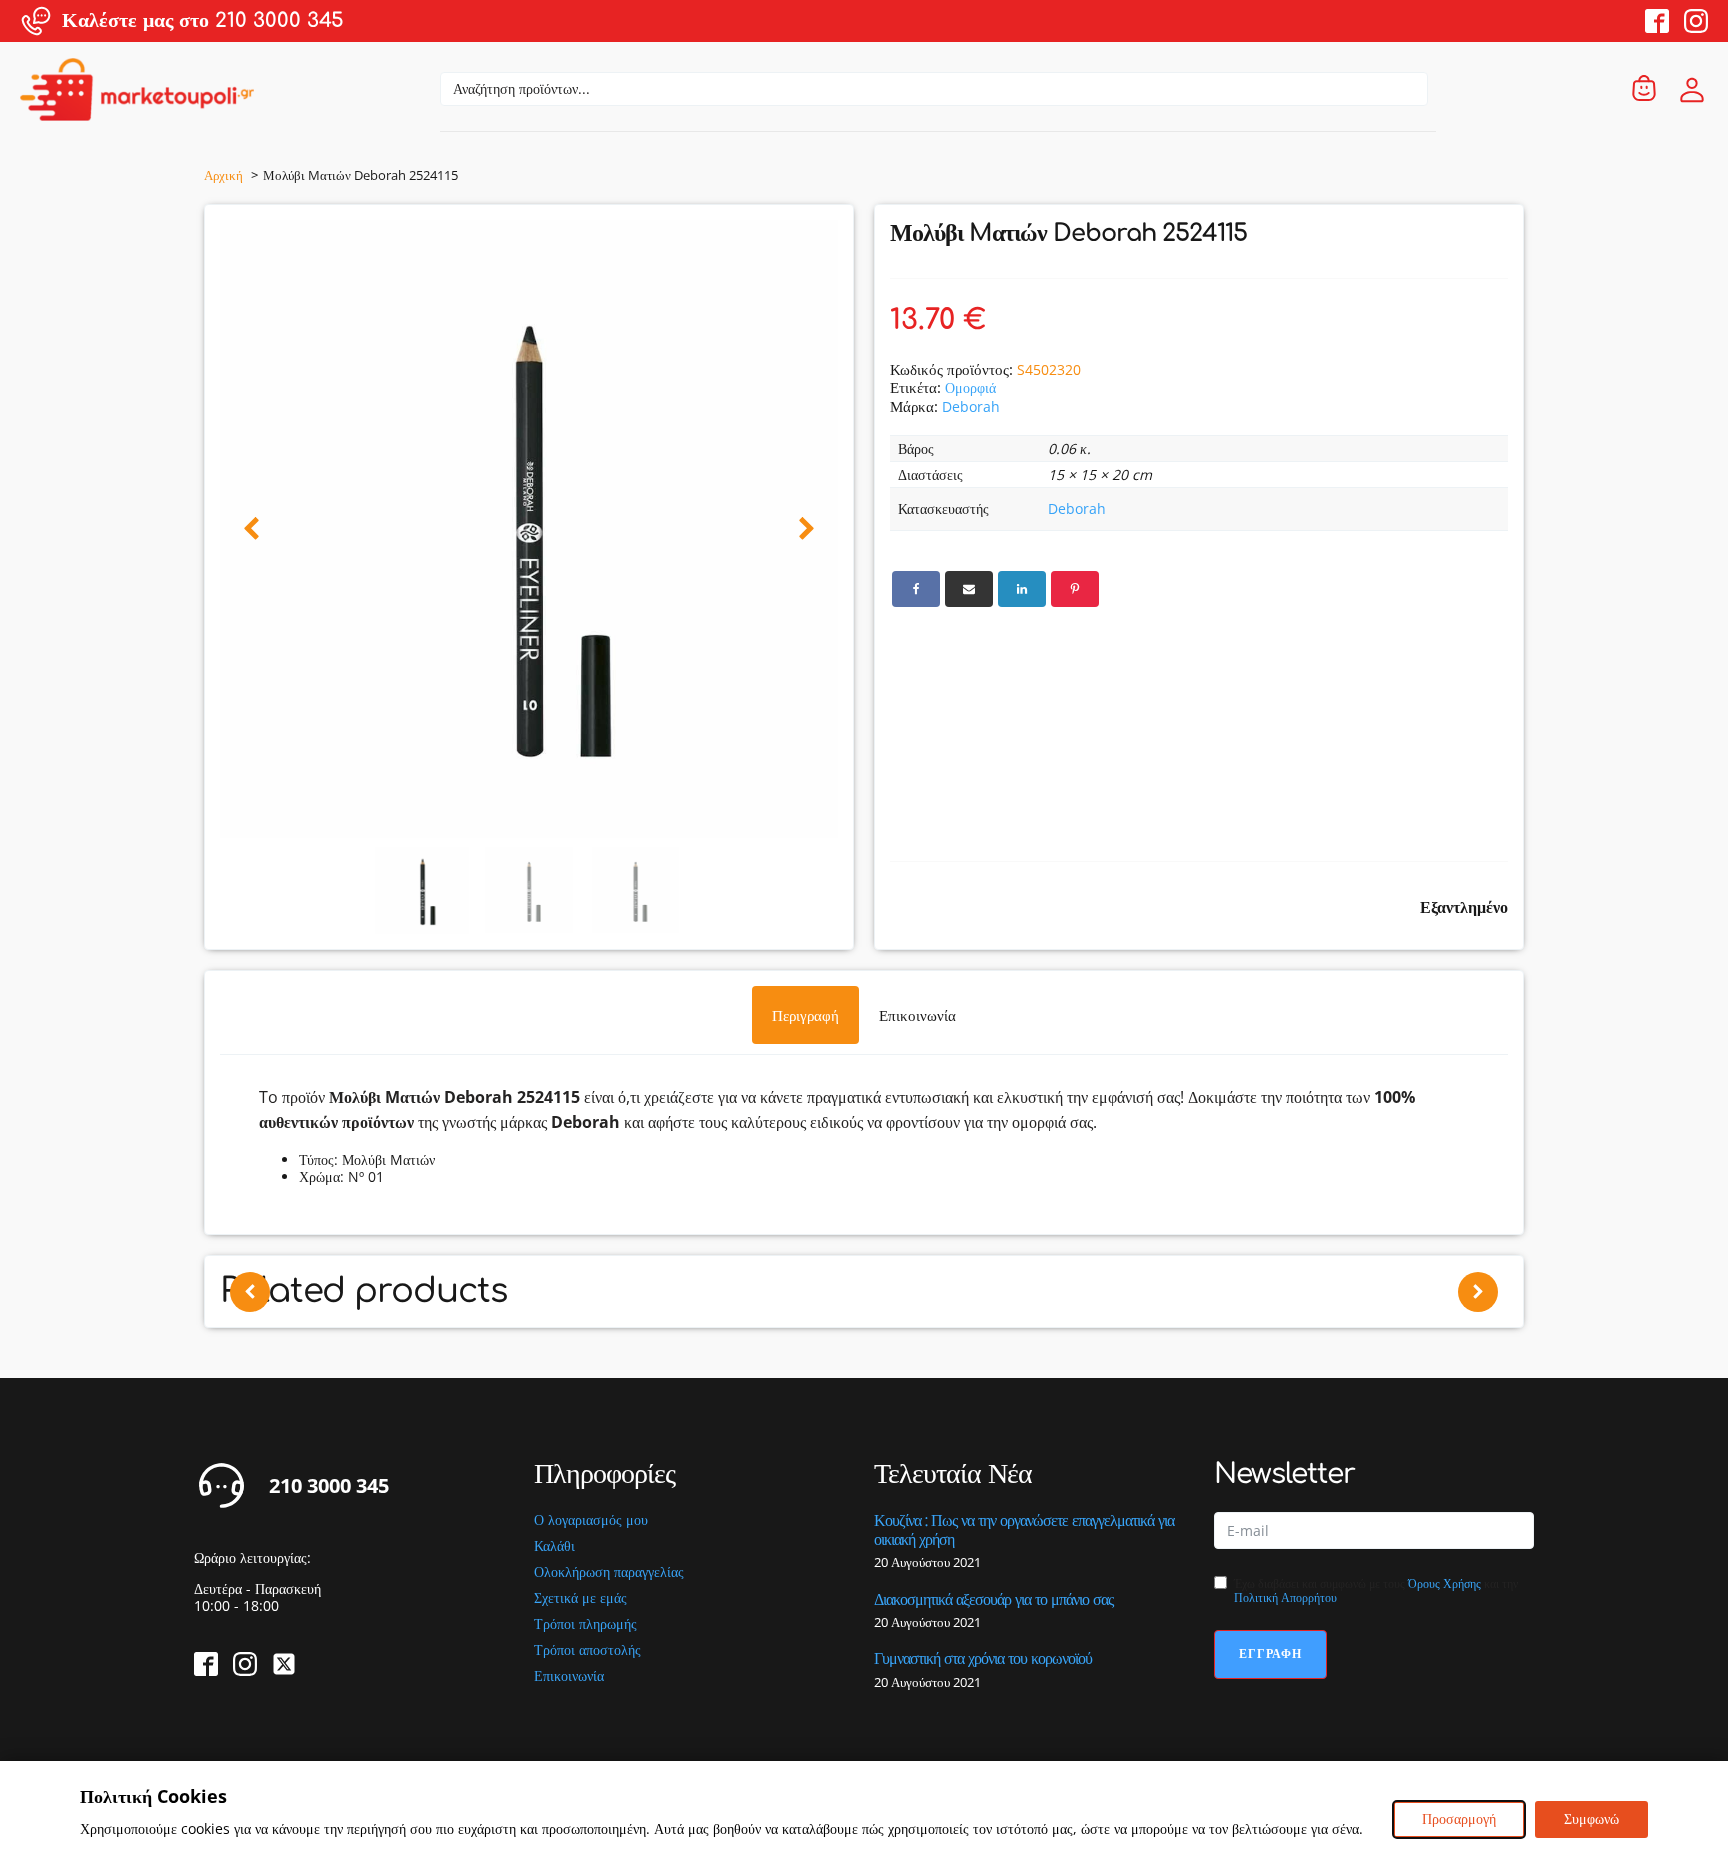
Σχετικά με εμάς (580, 1598)
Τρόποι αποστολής (587, 1650)
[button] (251, 529)
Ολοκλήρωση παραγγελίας (609, 1572)
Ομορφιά (970, 387)
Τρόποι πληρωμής (585, 1624)
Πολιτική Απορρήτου (1285, 1597)
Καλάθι (554, 1546)
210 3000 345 (329, 1486)
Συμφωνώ (1591, 1818)
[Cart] (1644, 89)
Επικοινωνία (569, 1676)
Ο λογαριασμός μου (591, 1520)
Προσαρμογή (1459, 1818)
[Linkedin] (1022, 589)
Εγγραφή (1270, 1653)
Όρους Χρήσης (1444, 1583)
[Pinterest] (1075, 589)
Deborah (971, 406)
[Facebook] (916, 589)
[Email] (969, 589)
